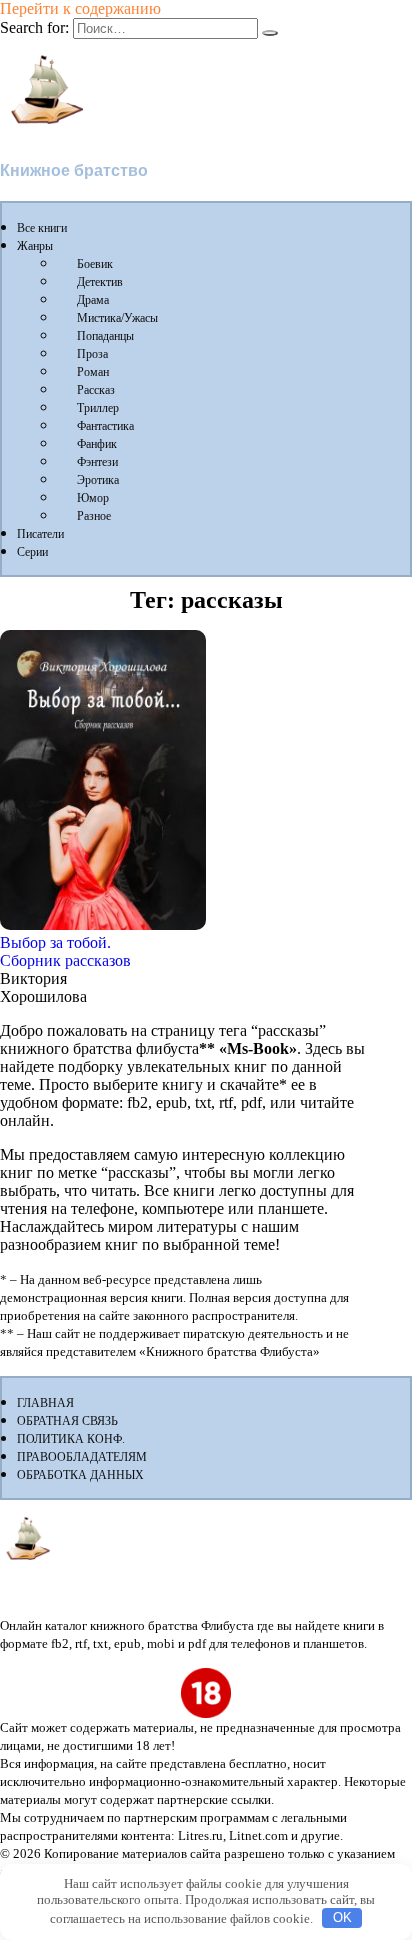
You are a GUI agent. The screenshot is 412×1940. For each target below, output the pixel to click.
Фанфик (97, 444)
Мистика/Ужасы (117, 318)
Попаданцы (105, 336)
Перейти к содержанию (80, 8)
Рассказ (96, 390)
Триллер (98, 408)
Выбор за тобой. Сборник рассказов (65, 951)
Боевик (95, 264)
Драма (93, 300)
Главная (45, 1403)
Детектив (100, 282)
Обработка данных (80, 1475)
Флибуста (39, 136)
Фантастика (105, 426)
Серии (32, 552)
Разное (94, 516)
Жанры (35, 246)
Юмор (93, 498)
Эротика (98, 480)
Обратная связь (67, 1421)
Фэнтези (97, 462)
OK (342, 1917)
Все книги (42, 228)
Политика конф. (71, 1439)
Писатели (40, 534)
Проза (92, 354)
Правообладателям (82, 1457)
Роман (93, 372)
